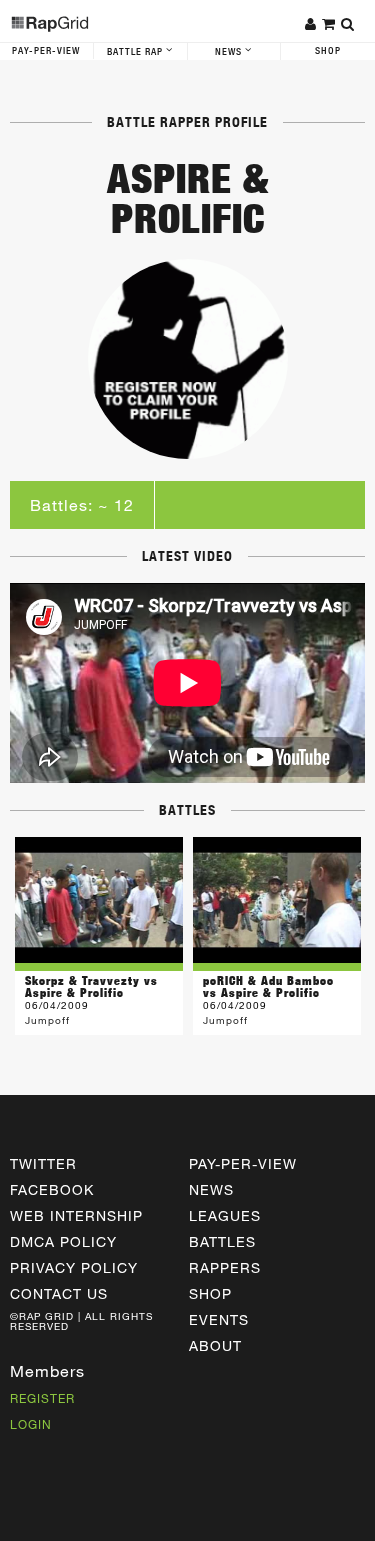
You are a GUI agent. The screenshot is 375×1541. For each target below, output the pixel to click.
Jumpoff (47, 1020)
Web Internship (76, 1215)
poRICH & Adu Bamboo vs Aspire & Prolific (268, 986)
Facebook (52, 1189)
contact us (59, 1293)
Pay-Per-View (46, 51)
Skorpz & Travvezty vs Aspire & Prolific (91, 986)
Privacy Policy (74, 1267)
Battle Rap (136, 52)
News (230, 52)
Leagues (225, 1215)
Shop (328, 51)
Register (42, 1398)
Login (31, 1424)
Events (219, 1319)
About (215, 1345)
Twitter (43, 1163)
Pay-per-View (243, 1163)
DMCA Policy (63, 1241)
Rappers (225, 1267)
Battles (222, 1241)
